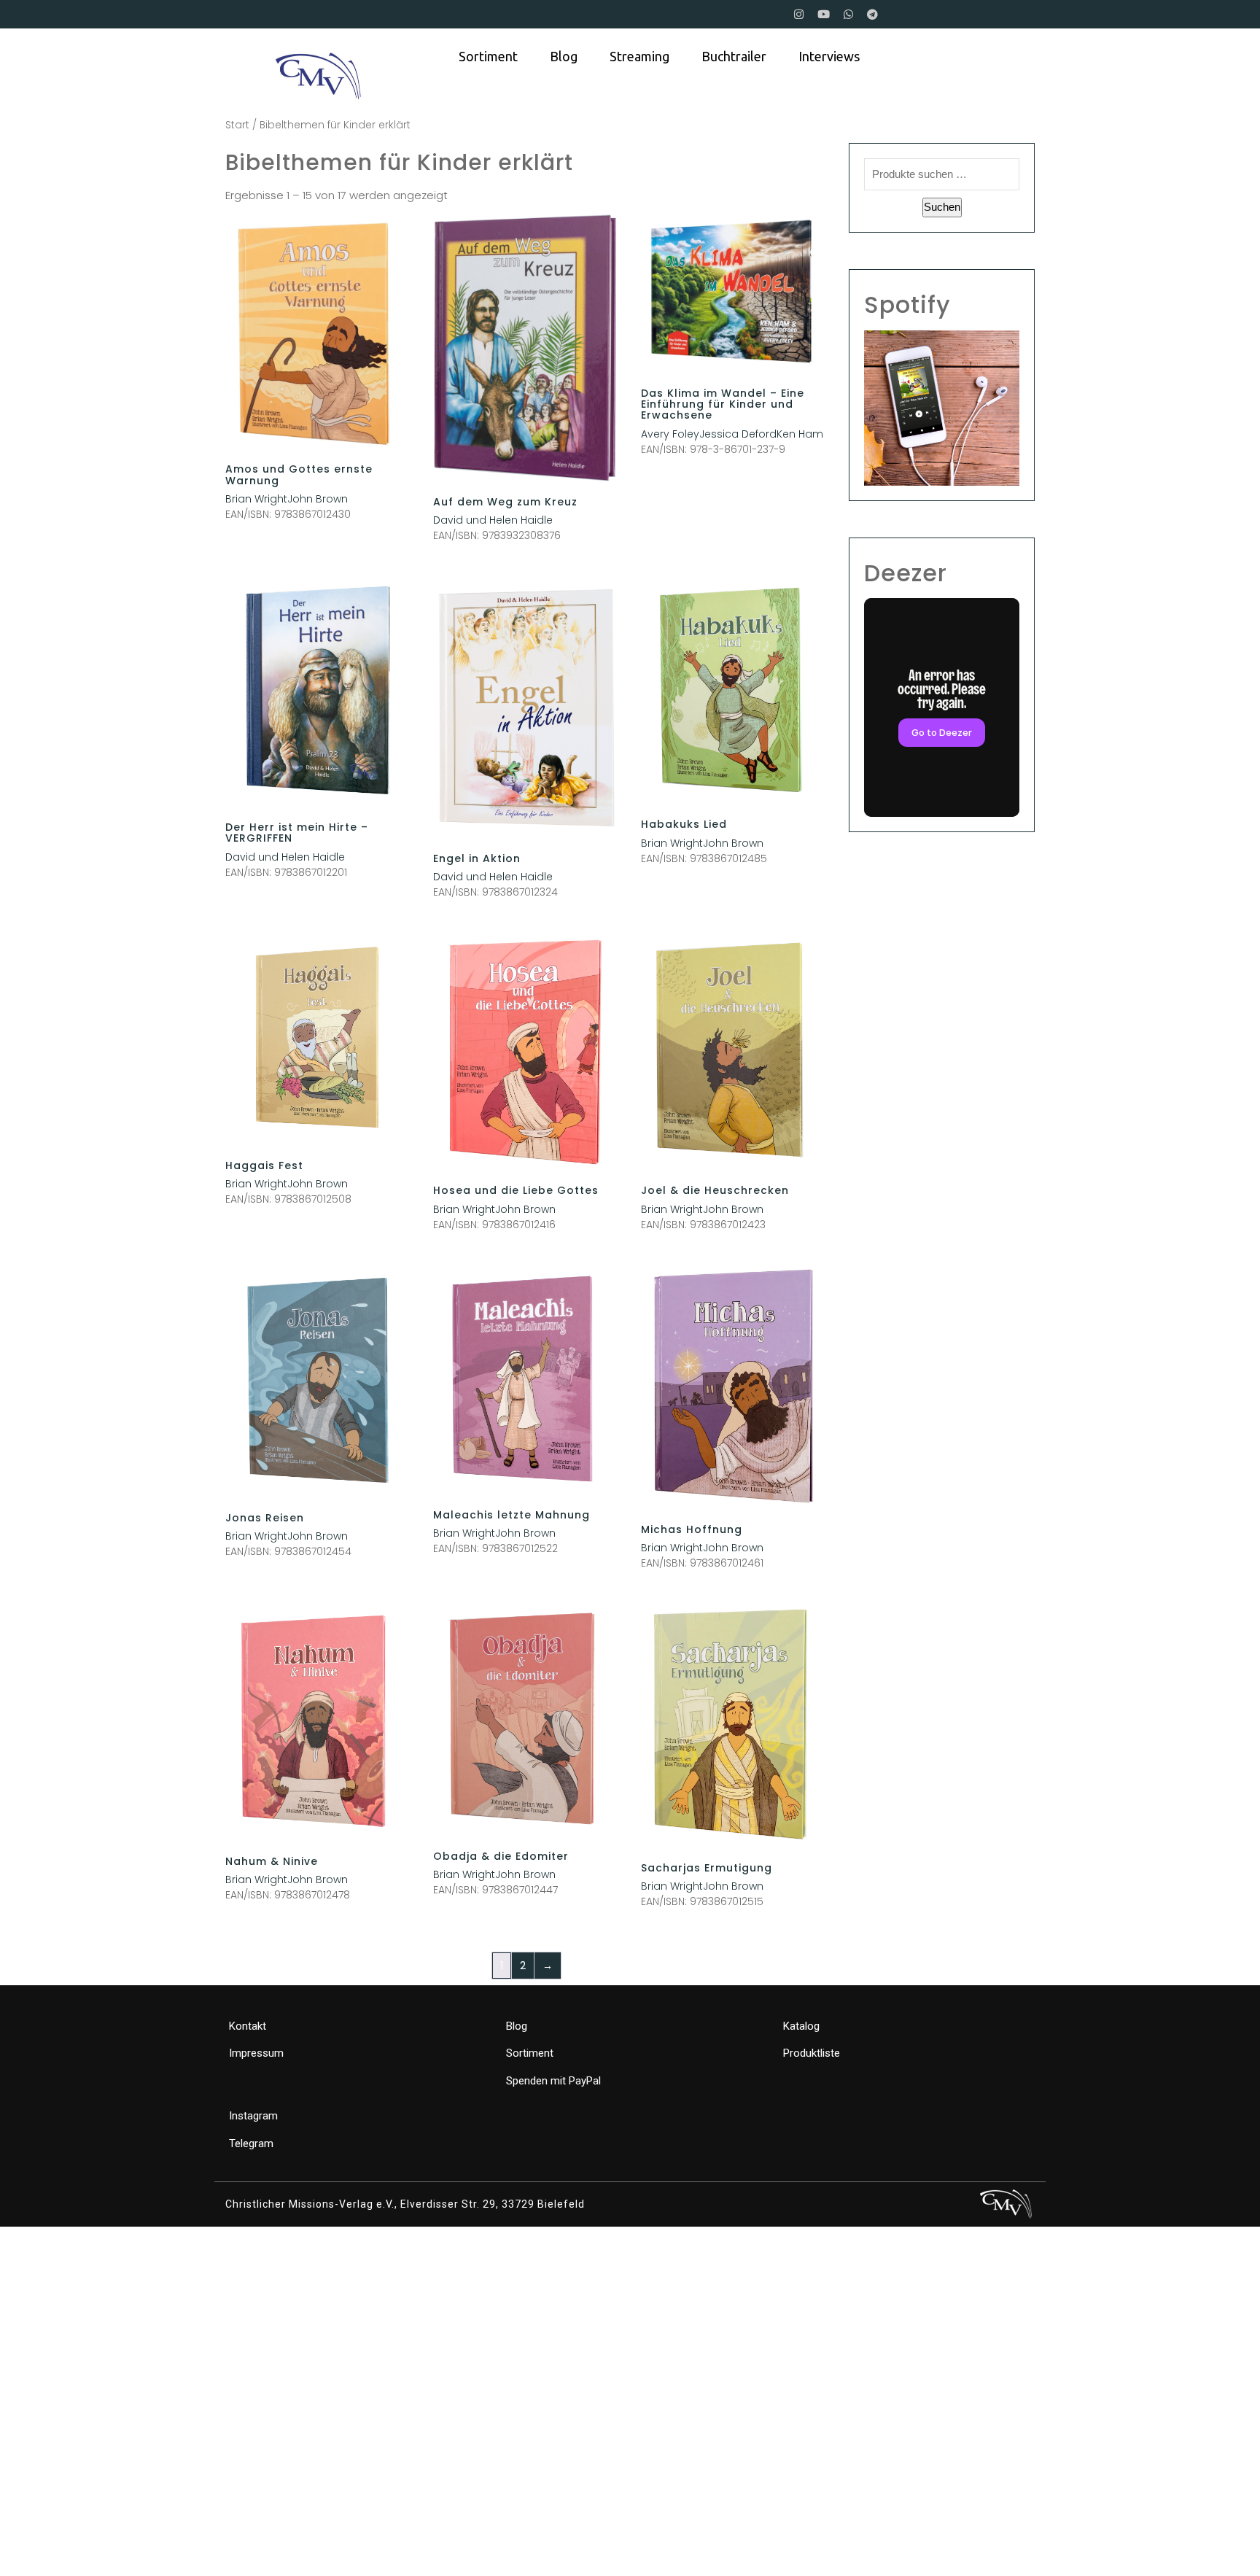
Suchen (942, 207)
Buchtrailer (734, 56)
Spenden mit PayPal (553, 2081)
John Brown (318, 499)
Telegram (251, 2144)
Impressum (256, 2053)
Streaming (639, 56)
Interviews (829, 56)
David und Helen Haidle (493, 520)
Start (237, 125)
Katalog (801, 2026)
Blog (564, 56)
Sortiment (488, 56)
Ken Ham (800, 434)
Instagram (253, 2116)
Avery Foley (670, 434)
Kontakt (248, 2026)
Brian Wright (256, 499)
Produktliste (812, 2053)
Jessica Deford (738, 434)
